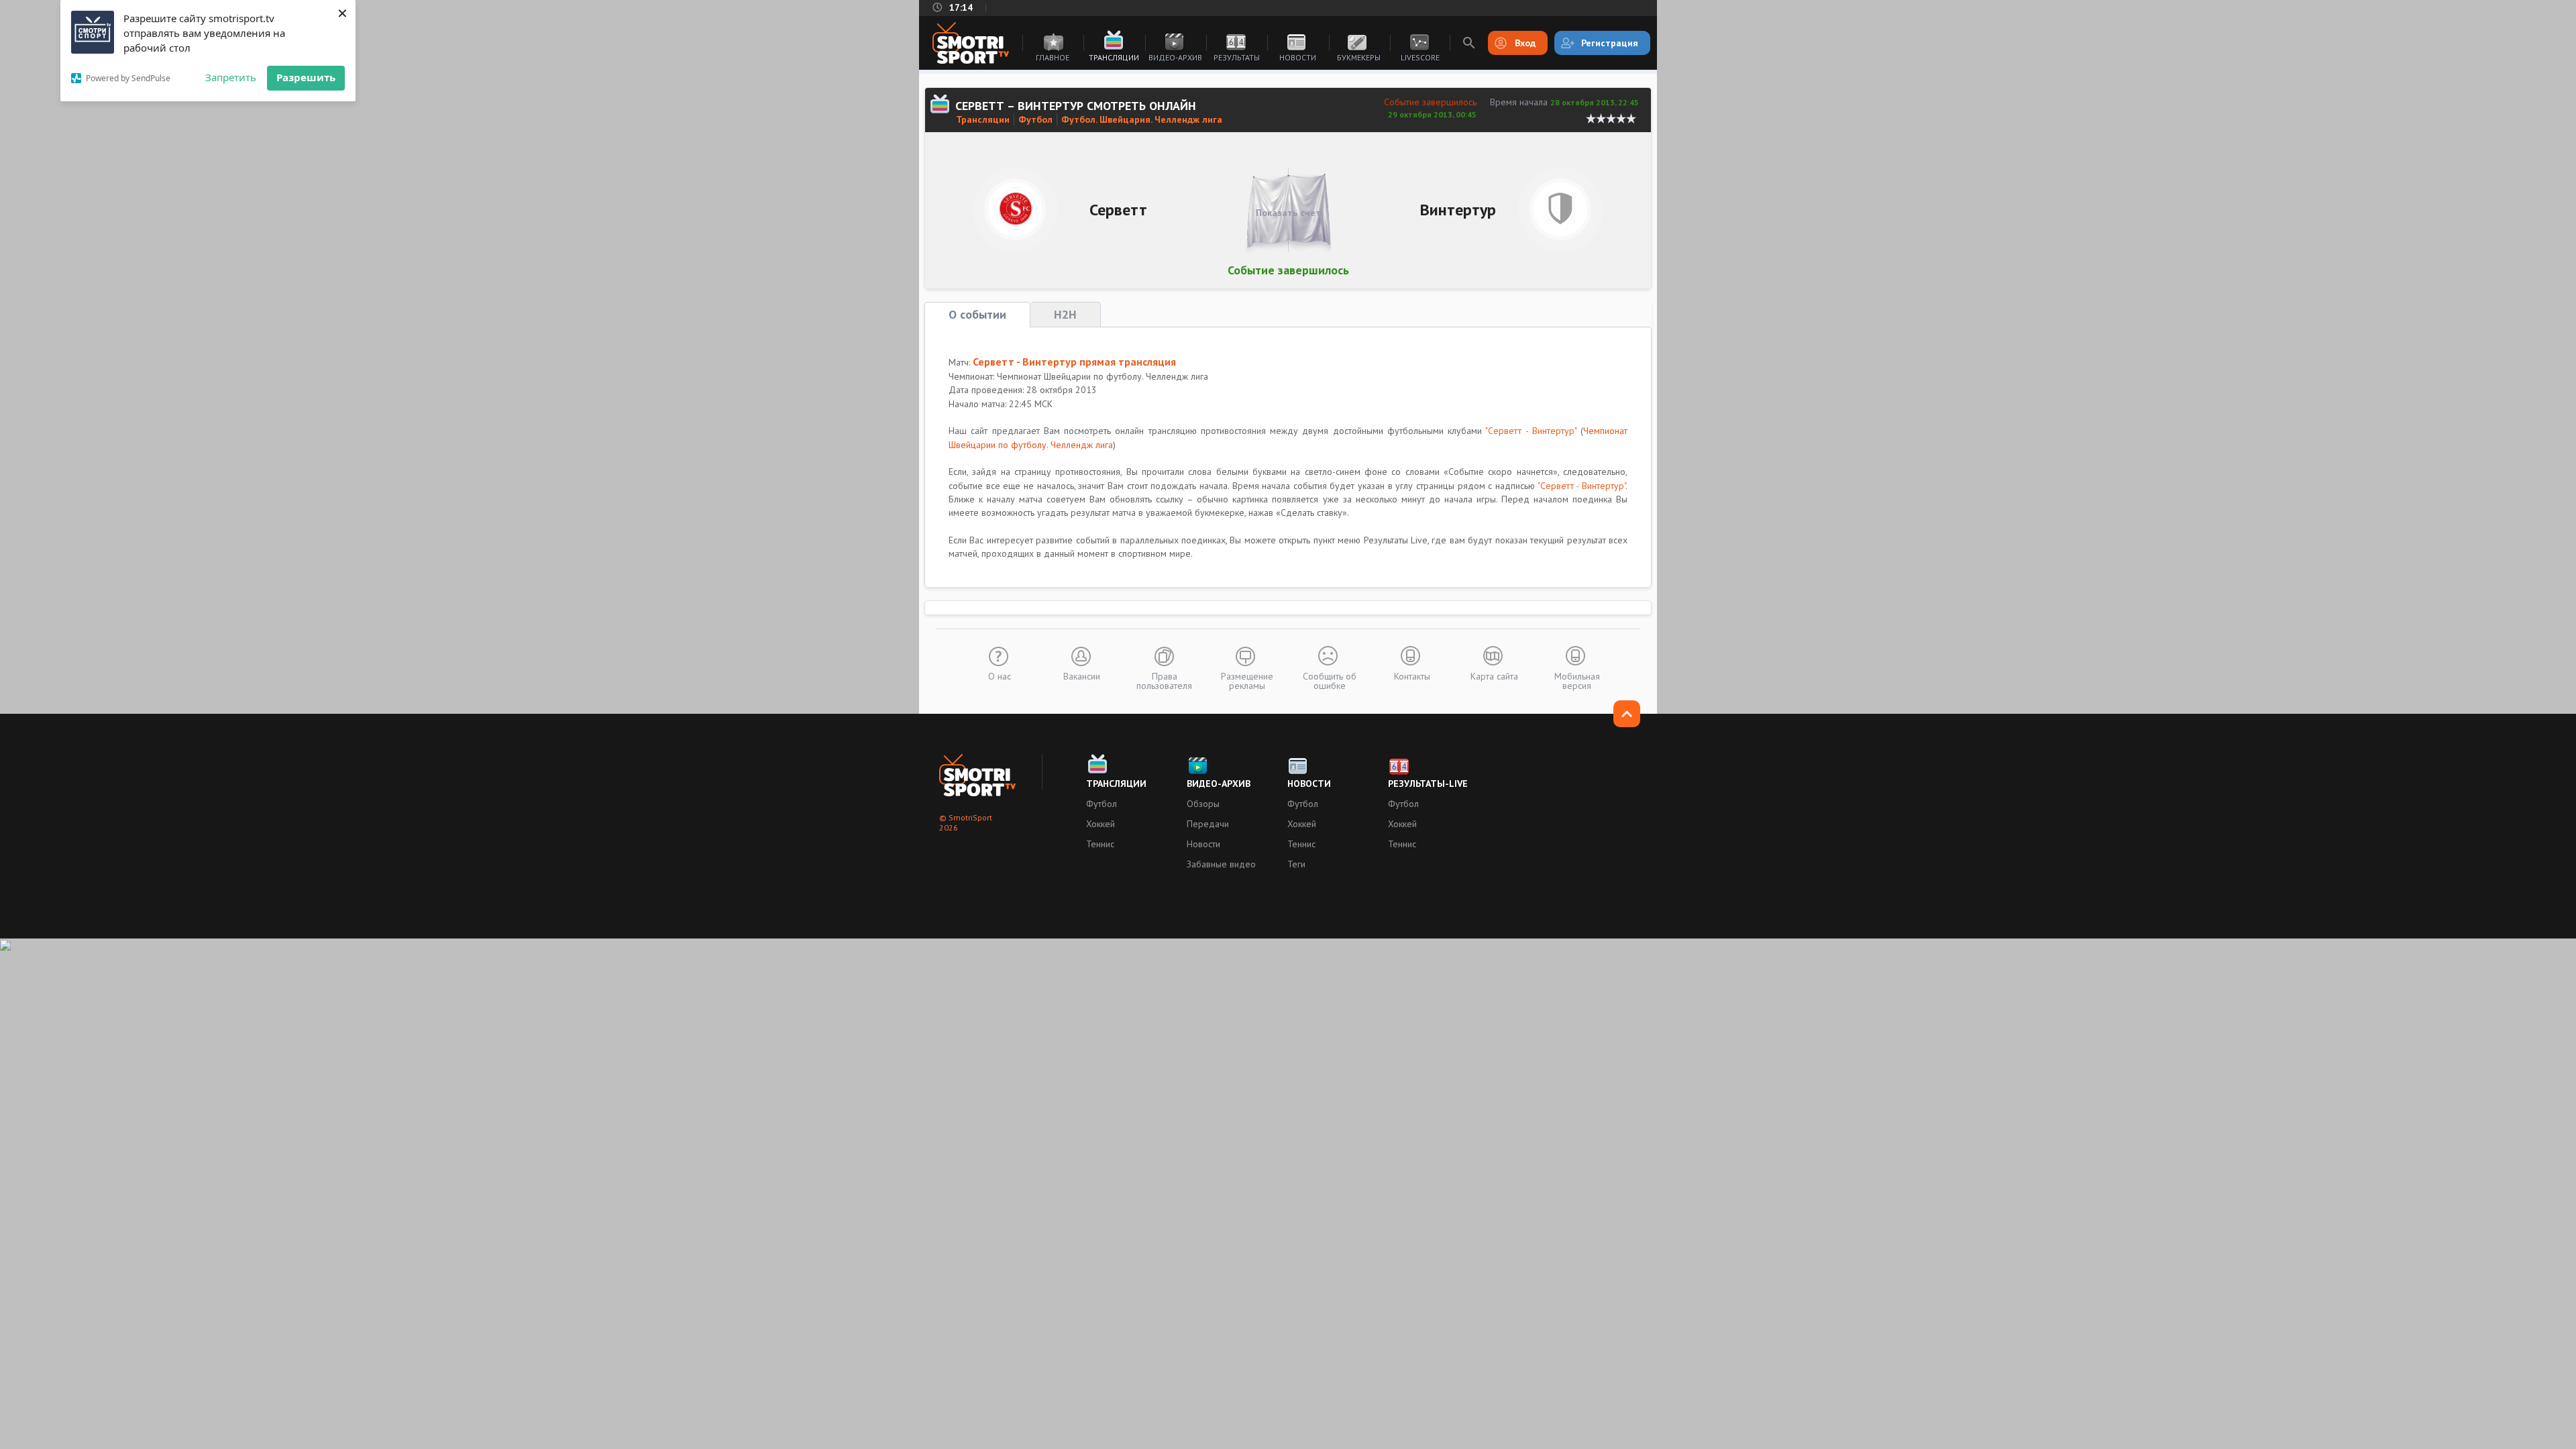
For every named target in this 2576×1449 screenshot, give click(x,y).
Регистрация (1610, 43)
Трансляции (1114, 57)
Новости (1298, 57)
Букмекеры (1359, 57)
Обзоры (1203, 804)
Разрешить (306, 77)
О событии (977, 314)
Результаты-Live (1428, 784)
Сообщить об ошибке (1330, 680)
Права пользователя (1164, 680)
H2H (1065, 314)
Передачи (1208, 824)
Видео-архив (1175, 57)
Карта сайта (1494, 676)
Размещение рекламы (1247, 680)
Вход (1525, 43)
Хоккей (1101, 824)
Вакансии (1082, 676)
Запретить (231, 77)
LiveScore (1420, 57)
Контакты (1412, 676)
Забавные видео (1221, 864)
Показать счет (1288, 213)
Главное (1053, 57)
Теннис (1100, 844)
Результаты (1237, 57)
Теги (1296, 864)
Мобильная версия (1577, 680)
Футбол (1035, 119)
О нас (1000, 676)
